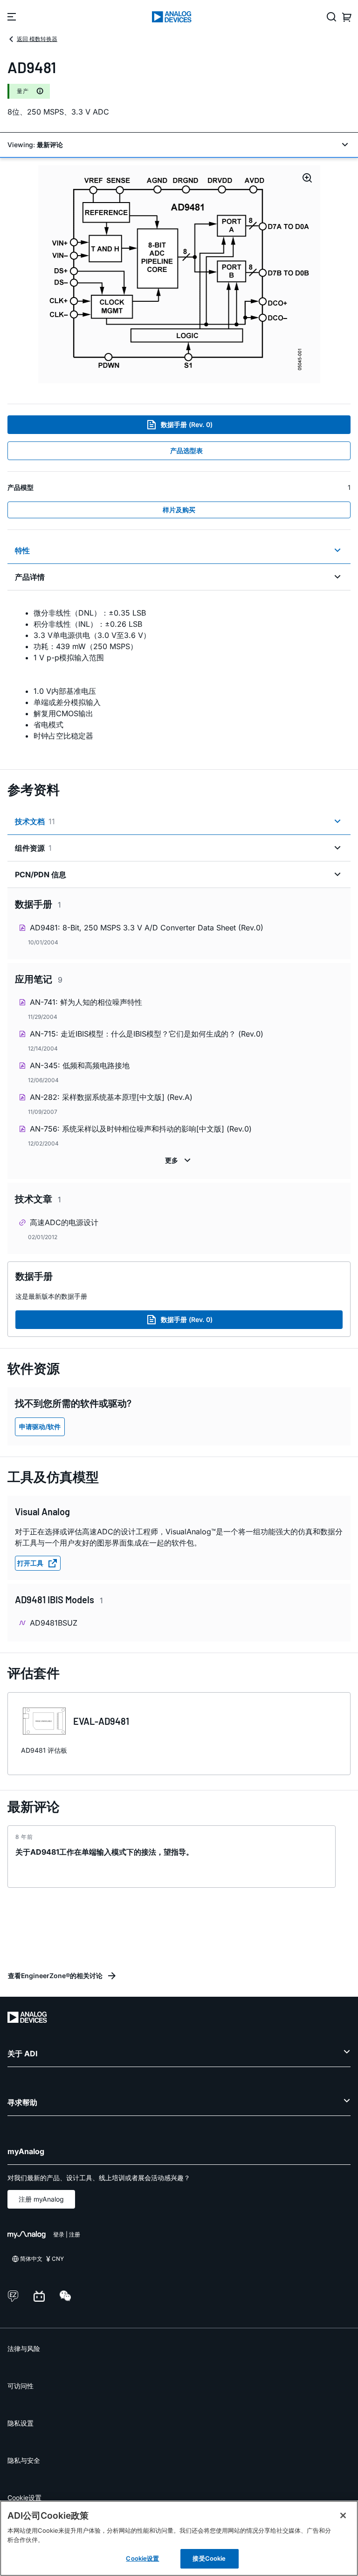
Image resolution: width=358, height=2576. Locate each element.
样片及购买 (179, 510)
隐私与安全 (24, 2460)
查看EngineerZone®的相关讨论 (55, 1976)
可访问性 (21, 2386)
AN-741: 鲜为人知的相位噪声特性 (86, 1002)
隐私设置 (21, 2423)
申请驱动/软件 (40, 1427)
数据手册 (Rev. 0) (187, 424)
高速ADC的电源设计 (64, 1222)
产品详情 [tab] (30, 577)
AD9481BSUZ (54, 1623)
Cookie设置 (24, 2498)
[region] (179, 2538)
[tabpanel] (179, 674)
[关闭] (343, 2515)
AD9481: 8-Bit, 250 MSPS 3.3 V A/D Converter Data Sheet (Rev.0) (147, 928)
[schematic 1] (179, 274)
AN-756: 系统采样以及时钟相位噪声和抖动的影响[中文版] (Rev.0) (141, 1129)
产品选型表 (186, 451)
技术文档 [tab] (35, 821)
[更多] (179, 1160)
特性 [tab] (22, 550)
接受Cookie (209, 2558)
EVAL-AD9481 (101, 1721)
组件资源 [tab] (33, 848)
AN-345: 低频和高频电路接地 (80, 1065)
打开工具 (30, 1563)
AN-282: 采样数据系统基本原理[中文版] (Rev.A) (111, 1097)
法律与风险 (24, 2349)
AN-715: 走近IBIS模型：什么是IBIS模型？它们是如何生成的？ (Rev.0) (147, 1034)
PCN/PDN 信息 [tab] (41, 874)
